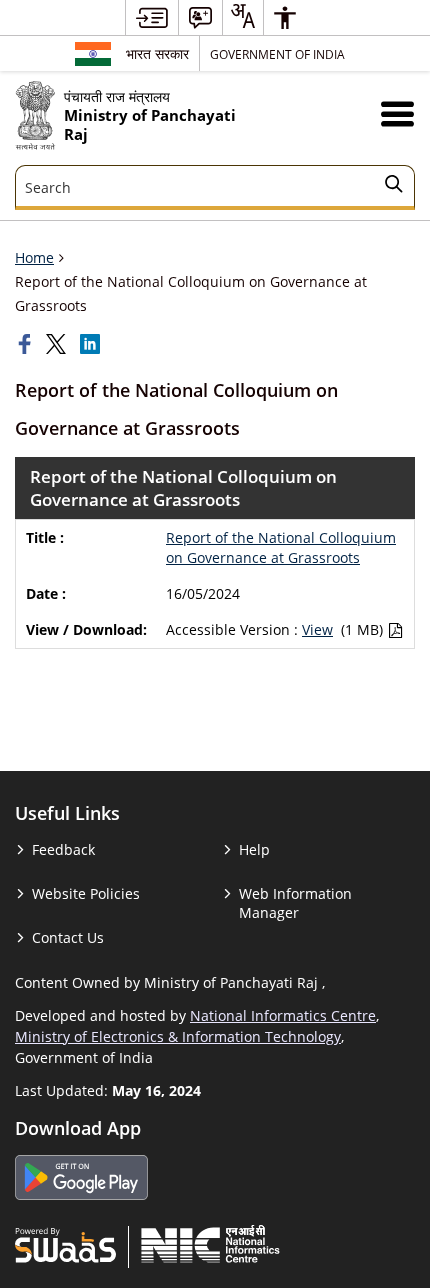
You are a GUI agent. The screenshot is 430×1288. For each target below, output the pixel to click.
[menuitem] (152, 17)
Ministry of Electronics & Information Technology (178, 1036)
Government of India (277, 54)
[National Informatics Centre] (210, 1244)
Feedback (63, 849)
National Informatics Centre (283, 1015)
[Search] (394, 187)
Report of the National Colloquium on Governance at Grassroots (281, 547)
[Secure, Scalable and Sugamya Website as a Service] (65, 1244)
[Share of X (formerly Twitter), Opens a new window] (58, 344)
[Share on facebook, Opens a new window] (27, 344)
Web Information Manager (295, 903)
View (317, 629)
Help (254, 849)
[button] (397, 113)
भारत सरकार (157, 53)
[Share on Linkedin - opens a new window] (92, 344)
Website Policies (86, 893)
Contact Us (68, 937)
